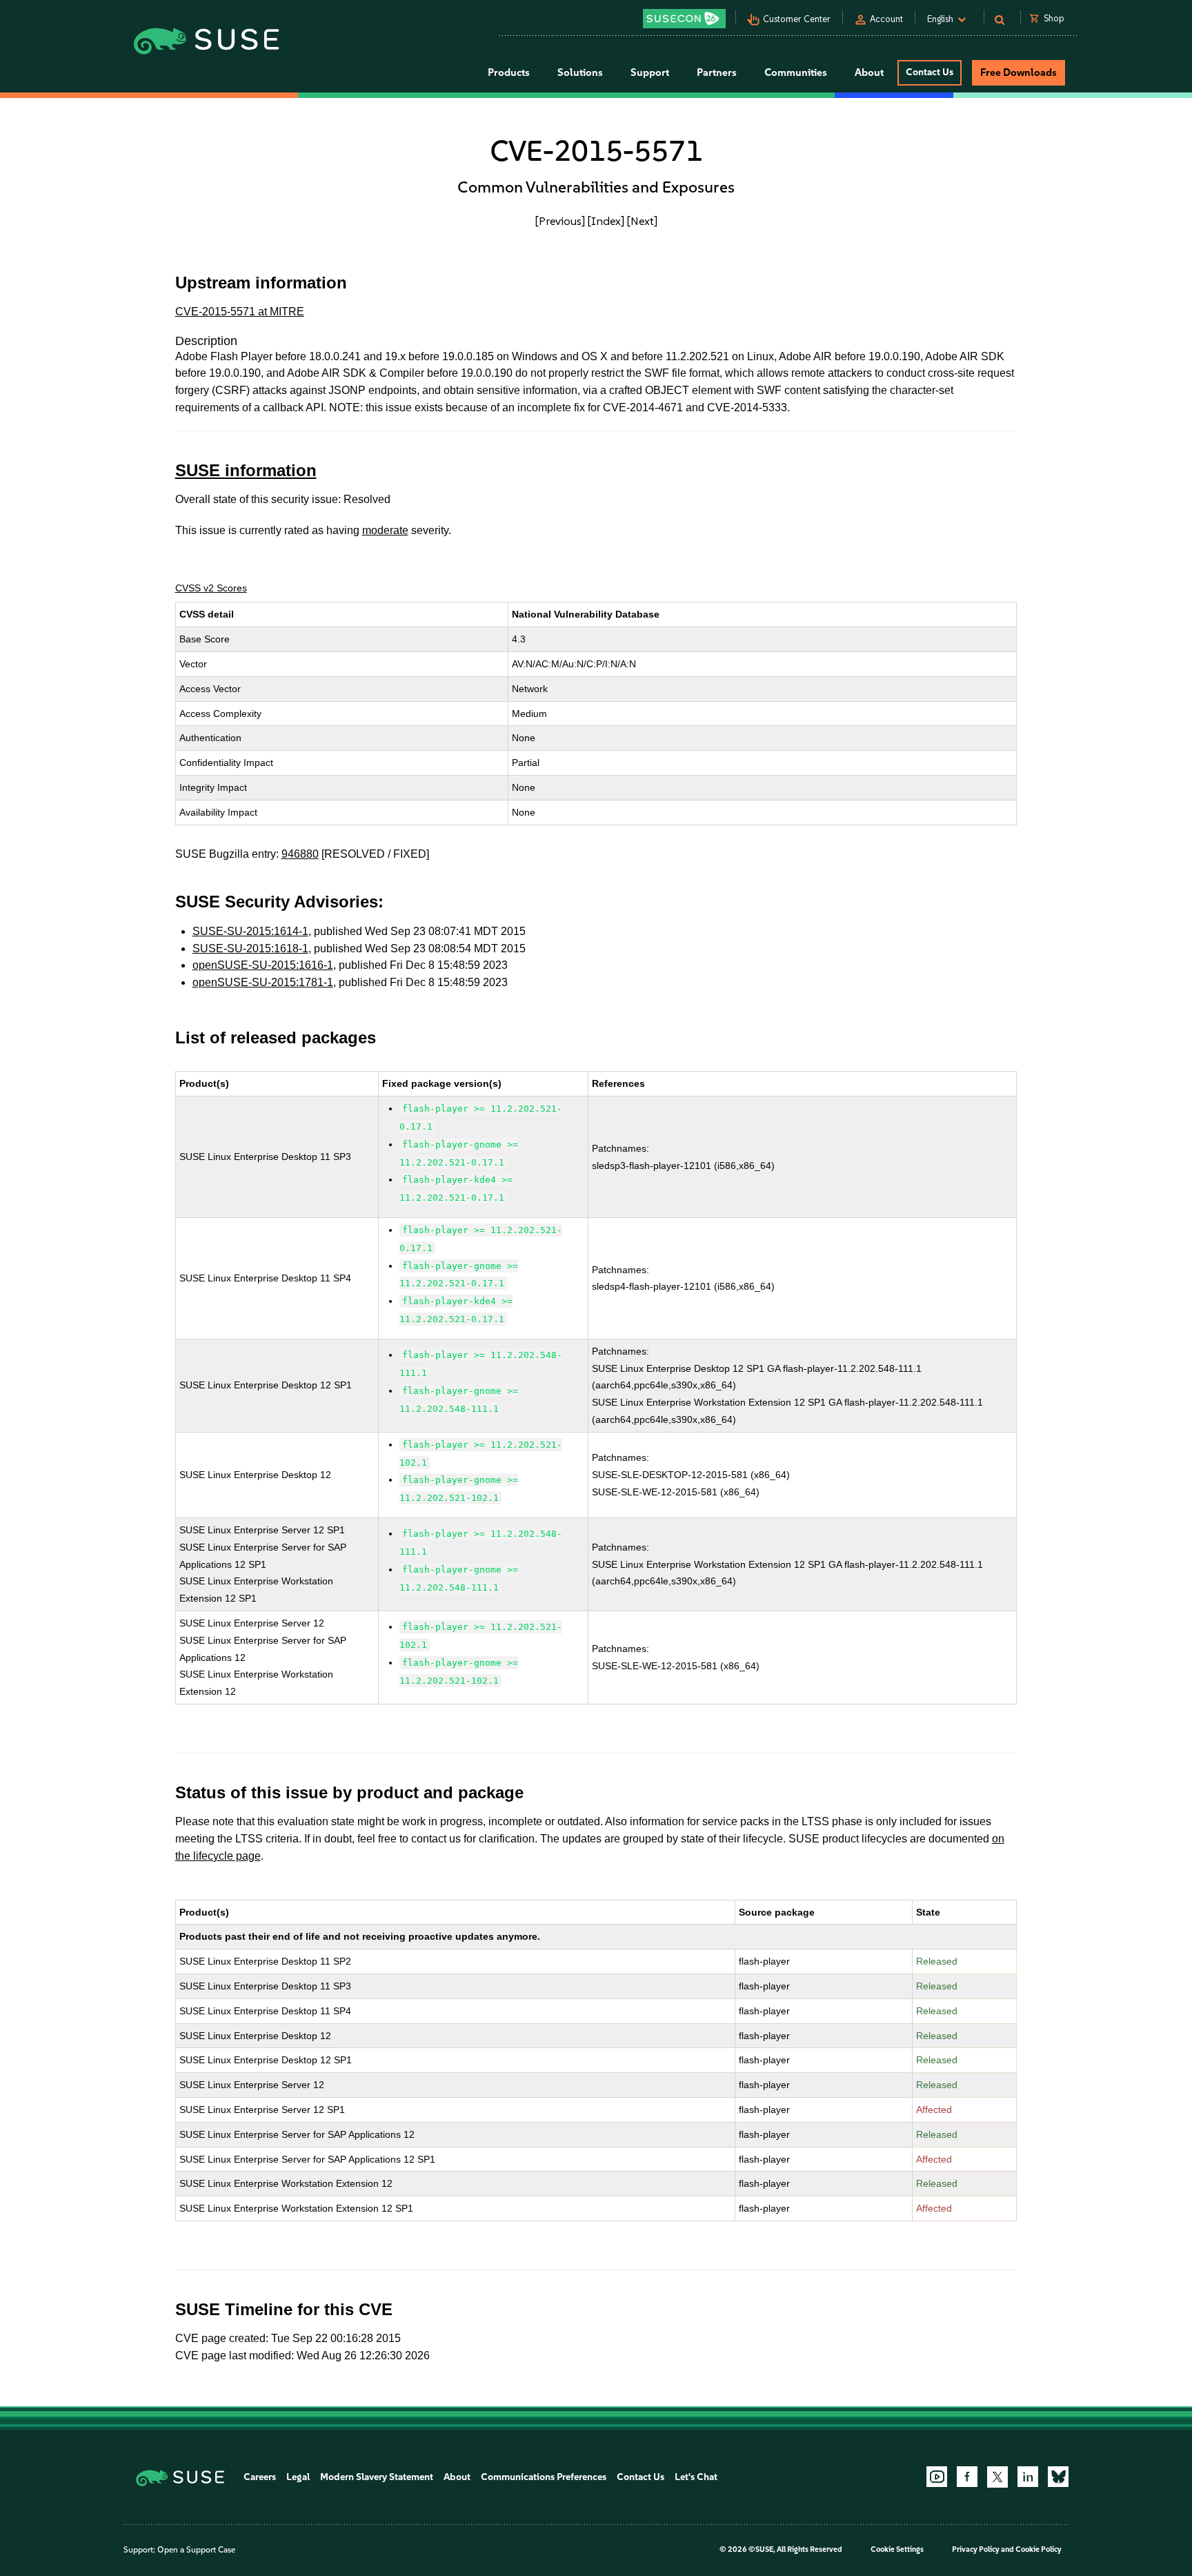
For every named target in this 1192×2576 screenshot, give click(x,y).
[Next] (642, 221)
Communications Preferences (544, 2477)
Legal (298, 2477)
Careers (260, 2477)
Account (886, 19)
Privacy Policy (976, 2549)
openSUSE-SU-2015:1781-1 (263, 982)
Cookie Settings (897, 2549)
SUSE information (246, 470)
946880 (300, 854)
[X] (997, 2477)
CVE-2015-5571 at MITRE (240, 312)
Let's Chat (696, 2477)
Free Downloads (1019, 72)
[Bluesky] (1058, 2477)
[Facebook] (967, 2477)
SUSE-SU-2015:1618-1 (250, 948)
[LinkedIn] (1028, 2477)
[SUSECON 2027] (684, 19)
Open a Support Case (196, 2550)
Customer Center (797, 19)
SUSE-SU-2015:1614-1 (250, 931)
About (457, 2477)
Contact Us (930, 72)
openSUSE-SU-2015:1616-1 (263, 965)
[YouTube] (937, 2477)
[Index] (606, 221)
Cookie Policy (1039, 2549)
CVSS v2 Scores (211, 588)
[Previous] (560, 221)
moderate (385, 530)
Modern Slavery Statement (377, 2477)
